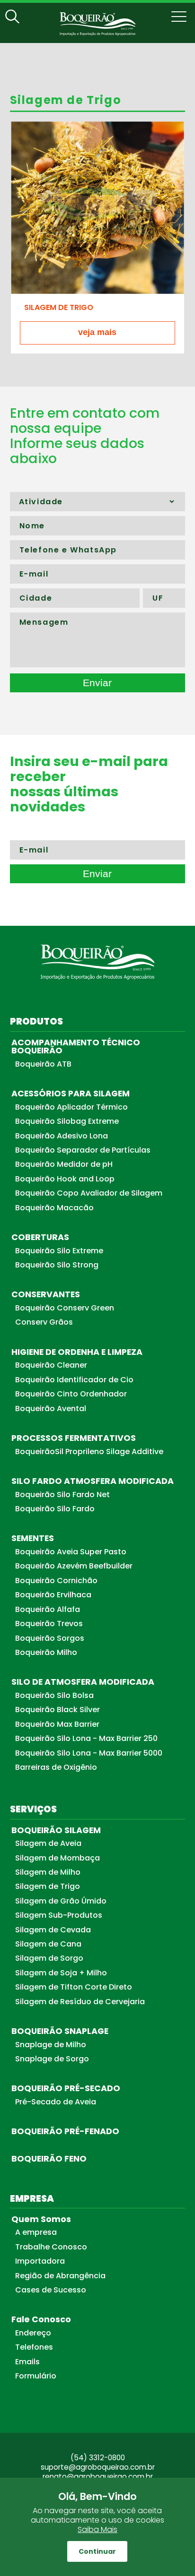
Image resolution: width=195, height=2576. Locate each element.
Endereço (33, 2333)
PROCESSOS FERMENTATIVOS (74, 1438)
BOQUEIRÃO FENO (49, 2159)
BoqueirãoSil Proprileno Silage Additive (89, 1452)
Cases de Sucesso (51, 2290)
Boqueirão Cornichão (56, 1581)
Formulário (36, 2376)
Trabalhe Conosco (51, 2247)
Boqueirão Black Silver (58, 1710)
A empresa (36, 2232)
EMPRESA (32, 2199)
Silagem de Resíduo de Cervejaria (80, 2002)
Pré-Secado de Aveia (56, 2102)
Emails (27, 2362)
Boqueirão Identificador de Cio (74, 1380)
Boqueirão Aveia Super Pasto (71, 1552)
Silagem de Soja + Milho (61, 1973)
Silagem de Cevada (53, 1930)
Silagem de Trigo (48, 1886)
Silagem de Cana (48, 1944)
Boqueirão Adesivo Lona (62, 1136)
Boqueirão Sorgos (50, 1638)
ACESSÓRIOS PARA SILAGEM (71, 1094)
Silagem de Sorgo (49, 1958)
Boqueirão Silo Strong (57, 1265)
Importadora (40, 2261)
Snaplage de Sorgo (52, 2059)
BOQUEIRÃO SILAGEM (56, 1830)
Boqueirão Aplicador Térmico (71, 1107)
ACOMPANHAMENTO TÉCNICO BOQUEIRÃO (76, 1047)
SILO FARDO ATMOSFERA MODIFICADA (93, 1481)
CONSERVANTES (46, 1294)
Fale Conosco (41, 2319)
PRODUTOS (36, 1021)
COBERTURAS (40, 1237)
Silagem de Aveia (48, 1843)
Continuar (97, 2551)
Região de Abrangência (60, 2276)
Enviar (97, 683)
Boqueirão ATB (43, 1064)
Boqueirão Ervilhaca (53, 1595)
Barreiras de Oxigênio (56, 1767)
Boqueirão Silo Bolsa (54, 1695)
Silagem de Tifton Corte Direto (74, 1987)
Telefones (34, 2347)
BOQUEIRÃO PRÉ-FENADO (65, 2131)
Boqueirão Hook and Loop (65, 1179)
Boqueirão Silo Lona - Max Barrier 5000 (89, 1753)
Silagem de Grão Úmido (61, 1901)
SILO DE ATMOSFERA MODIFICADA (83, 1682)
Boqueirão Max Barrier (57, 1724)
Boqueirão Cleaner (51, 1365)
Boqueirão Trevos (49, 1624)
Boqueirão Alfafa (48, 1609)
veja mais (97, 332)
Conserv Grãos (44, 1322)
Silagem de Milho (48, 1872)
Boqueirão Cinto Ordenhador (71, 1394)
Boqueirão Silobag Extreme (67, 1121)
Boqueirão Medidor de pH (64, 1164)
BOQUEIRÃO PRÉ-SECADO (66, 2088)
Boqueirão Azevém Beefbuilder (74, 1566)
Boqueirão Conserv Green (65, 1308)
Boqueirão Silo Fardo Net (62, 1495)
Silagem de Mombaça (58, 1858)
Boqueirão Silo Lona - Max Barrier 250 (86, 1738)
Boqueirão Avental (51, 1409)
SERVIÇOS (33, 1809)
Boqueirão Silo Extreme (59, 1251)
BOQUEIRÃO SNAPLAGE (60, 2031)
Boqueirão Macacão (54, 1208)
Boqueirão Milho (46, 1652)
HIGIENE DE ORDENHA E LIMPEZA (77, 1352)
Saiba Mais (97, 2529)
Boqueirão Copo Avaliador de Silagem (89, 1193)
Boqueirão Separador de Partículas (83, 1150)
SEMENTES (33, 1538)
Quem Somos (41, 2219)
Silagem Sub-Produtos (59, 1915)
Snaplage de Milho (51, 2045)
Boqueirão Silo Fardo (55, 1509)
